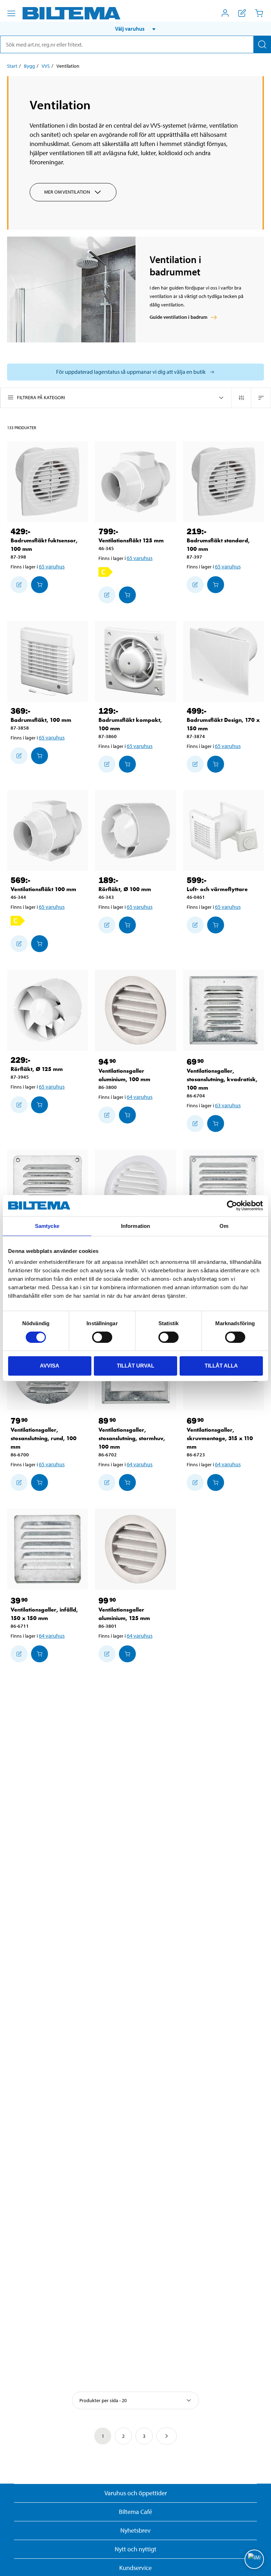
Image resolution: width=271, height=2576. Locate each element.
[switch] (102, 1337)
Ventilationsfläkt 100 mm (43, 889)
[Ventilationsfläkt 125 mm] (135, 482)
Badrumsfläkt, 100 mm (41, 720)
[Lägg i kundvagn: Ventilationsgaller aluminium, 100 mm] (127, 1115)
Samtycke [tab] (47, 1226)
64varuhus (140, 1097)
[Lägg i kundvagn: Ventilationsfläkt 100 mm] (40, 944)
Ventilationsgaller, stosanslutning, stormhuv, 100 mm (132, 1438)
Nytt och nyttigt (135, 2549)
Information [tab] (135, 1226)
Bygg (29, 66)
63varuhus (228, 1105)
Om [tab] (224, 1226)
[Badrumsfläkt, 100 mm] (47, 661)
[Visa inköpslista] (242, 13)
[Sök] (262, 44)
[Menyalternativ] (11, 13)
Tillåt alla (221, 1366)
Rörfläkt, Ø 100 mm (125, 889)
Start (12, 66)
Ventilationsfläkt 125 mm (131, 540)
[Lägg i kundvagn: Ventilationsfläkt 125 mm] (127, 595)
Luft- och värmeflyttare (217, 889)
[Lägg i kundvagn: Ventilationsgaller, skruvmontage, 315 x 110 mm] (216, 1482)
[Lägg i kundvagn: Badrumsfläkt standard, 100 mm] (216, 585)
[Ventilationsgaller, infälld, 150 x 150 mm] (47, 1549)
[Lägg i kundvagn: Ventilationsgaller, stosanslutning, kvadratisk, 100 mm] (216, 1123)
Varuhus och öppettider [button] (136, 2493)
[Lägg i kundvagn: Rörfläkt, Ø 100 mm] (127, 925)
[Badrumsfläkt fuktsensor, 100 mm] (47, 482)
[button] (135, 29)
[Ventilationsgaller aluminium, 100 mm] (135, 1010)
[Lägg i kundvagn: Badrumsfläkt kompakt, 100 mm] (127, 764)
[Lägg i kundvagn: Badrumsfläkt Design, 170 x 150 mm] (216, 764)
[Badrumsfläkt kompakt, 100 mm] (135, 661)
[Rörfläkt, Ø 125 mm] (47, 1010)
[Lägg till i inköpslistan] (19, 585)
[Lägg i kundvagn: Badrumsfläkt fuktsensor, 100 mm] (40, 585)
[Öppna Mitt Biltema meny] (225, 13)
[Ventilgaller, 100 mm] (135, 1190)
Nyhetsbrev (135, 2530)
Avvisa (50, 1366)
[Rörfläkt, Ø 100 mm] (135, 831)
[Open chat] (254, 2559)
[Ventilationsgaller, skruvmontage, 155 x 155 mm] (47, 1190)
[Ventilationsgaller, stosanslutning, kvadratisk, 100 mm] (224, 1010)
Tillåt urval (135, 1366)
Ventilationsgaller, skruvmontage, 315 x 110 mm (220, 1438)
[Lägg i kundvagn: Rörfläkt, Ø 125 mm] (40, 1105)
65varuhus (52, 566)
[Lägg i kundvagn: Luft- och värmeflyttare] (216, 925)
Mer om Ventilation (67, 192)
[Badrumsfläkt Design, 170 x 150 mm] (224, 661)
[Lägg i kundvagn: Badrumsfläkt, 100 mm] (40, 756)
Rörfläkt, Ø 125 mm (37, 1069)
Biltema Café (135, 2512)
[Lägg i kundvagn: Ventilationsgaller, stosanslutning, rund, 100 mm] (40, 1482)
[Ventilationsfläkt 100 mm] (47, 831)
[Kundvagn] (259, 13)
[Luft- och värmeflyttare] (224, 831)
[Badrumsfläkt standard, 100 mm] (224, 482)
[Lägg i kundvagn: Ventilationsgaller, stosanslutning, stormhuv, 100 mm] (127, 1482)
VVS (46, 66)
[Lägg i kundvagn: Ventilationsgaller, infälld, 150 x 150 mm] (40, 1654)
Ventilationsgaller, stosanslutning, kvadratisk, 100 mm (222, 1079)
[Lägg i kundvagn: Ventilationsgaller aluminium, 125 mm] (127, 1654)
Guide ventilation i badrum (179, 317)
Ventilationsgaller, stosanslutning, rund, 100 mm (44, 1438)
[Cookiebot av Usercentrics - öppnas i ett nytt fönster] (232, 1206)
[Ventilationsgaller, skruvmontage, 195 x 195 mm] (224, 1190)
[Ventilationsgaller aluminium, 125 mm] (135, 1549)
